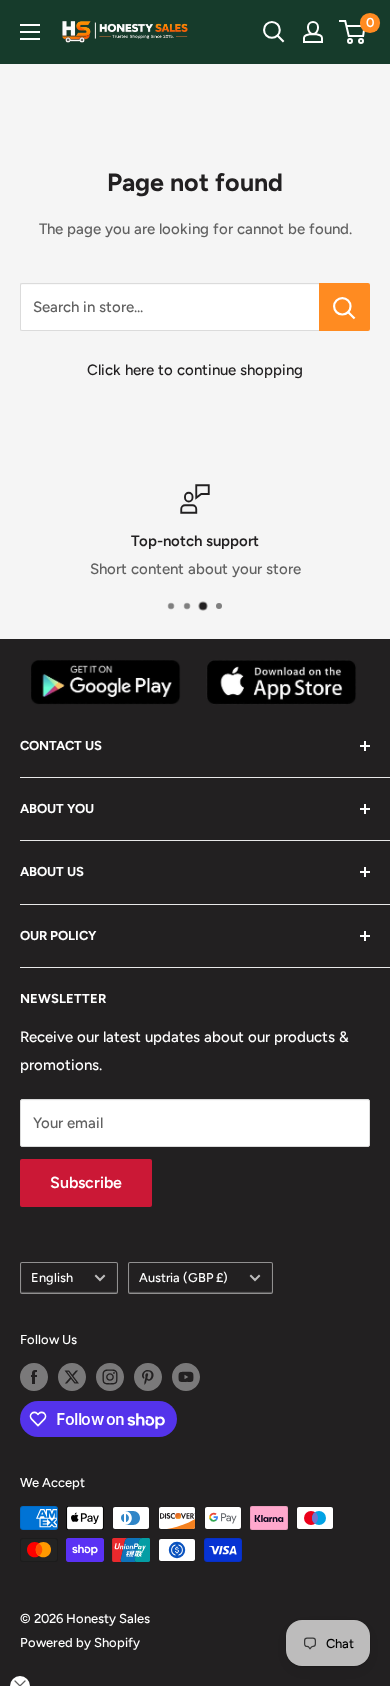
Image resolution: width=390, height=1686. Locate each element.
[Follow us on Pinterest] (148, 1377)
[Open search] (274, 32)
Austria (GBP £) (183, 1277)
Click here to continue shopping (195, 370)
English (52, 1277)
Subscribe (86, 1182)
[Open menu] (30, 32)
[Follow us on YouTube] (186, 1377)
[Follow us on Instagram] (110, 1377)
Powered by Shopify (80, 1642)
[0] (353, 32)
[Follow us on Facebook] (34, 1377)
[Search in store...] (344, 307)
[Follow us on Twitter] (72, 1377)
